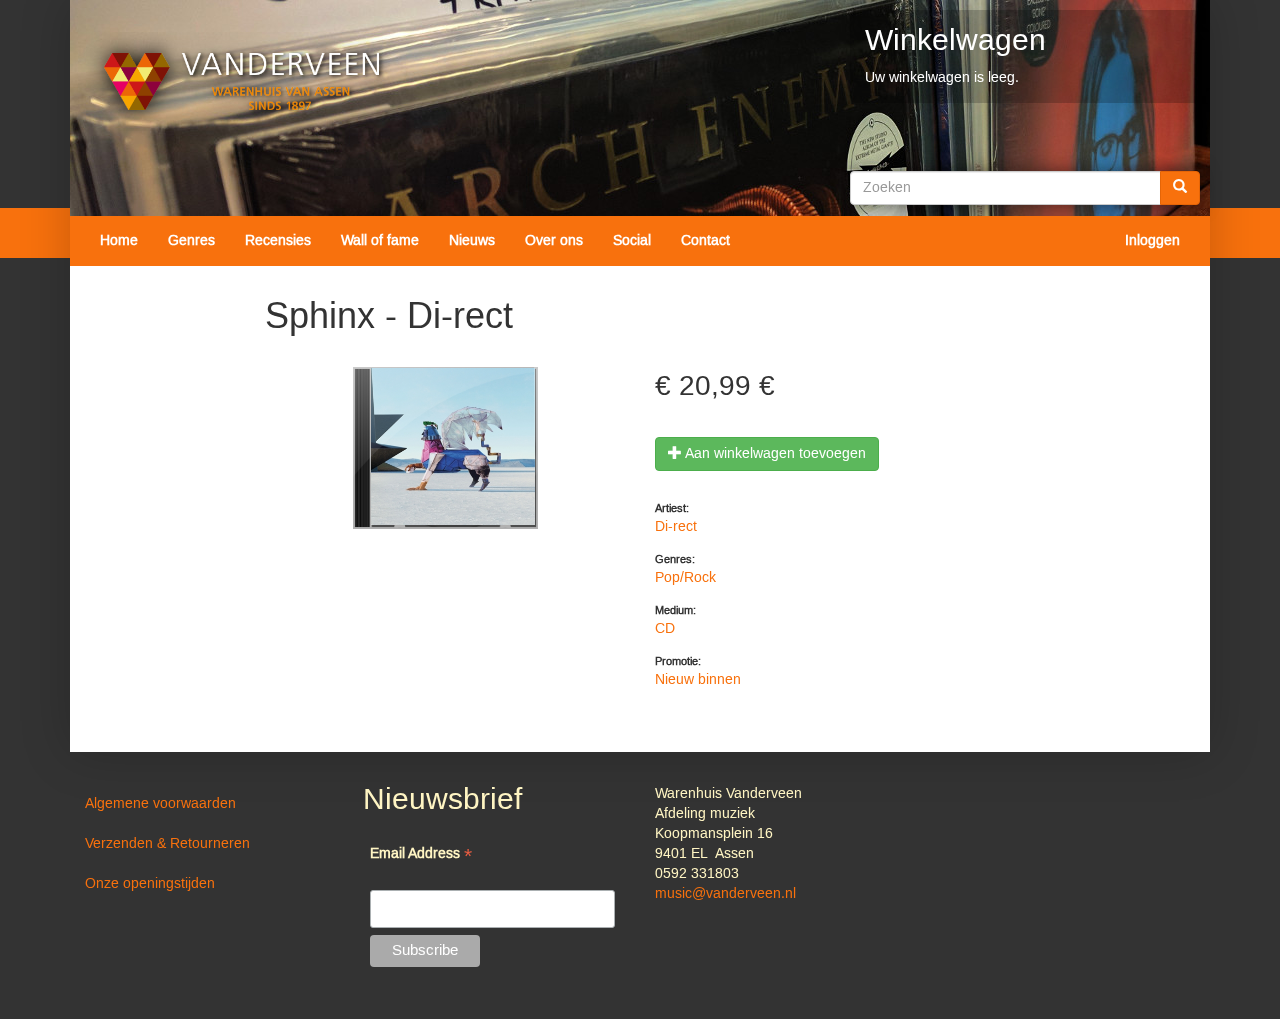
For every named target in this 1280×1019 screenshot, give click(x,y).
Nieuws (472, 241)
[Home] (242, 81)
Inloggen (1152, 241)
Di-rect (676, 527)
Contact (705, 241)
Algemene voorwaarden (160, 804)
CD (665, 629)
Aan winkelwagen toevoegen (774, 454)
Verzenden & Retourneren (167, 844)
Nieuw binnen (698, 680)
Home (119, 241)
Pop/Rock (685, 578)
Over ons (554, 241)
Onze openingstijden (150, 884)
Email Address (421, 855)
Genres (191, 241)
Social (632, 241)
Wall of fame (380, 241)
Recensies (278, 241)
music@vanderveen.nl (725, 894)
